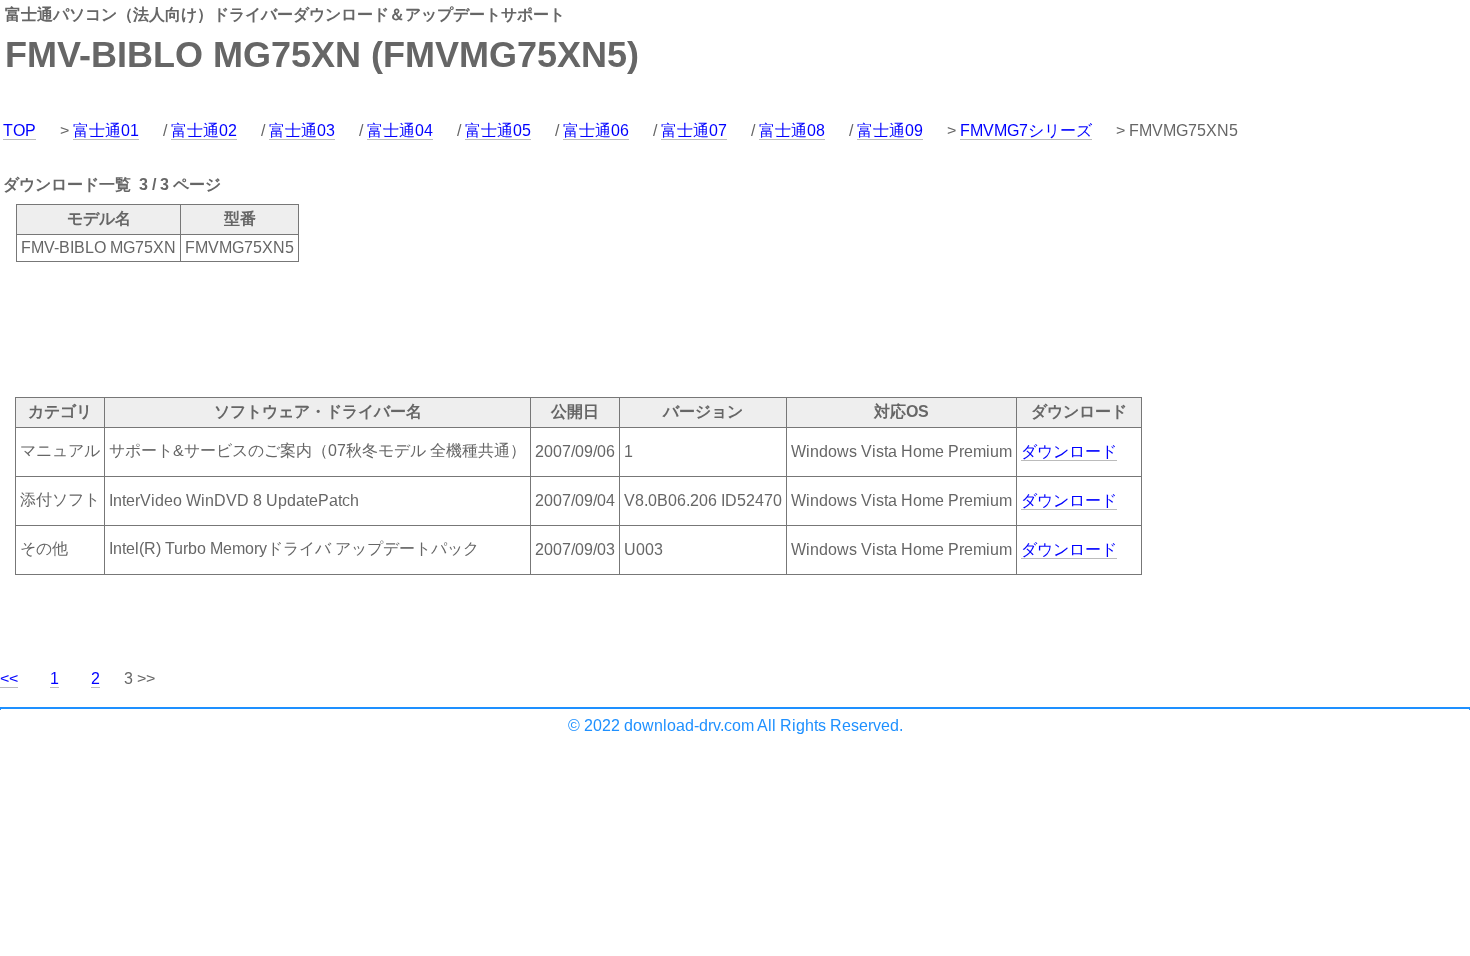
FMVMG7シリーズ (1026, 130)
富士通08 (792, 130)
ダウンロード (1069, 451)
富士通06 (596, 130)
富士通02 (204, 130)
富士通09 (890, 130)
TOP (19, 130)
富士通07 (694, 130)
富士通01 (106, 130)
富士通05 (498, 130)
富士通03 (302, 130)
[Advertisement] (364, 328)
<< (9, 678)
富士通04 (400, 130)
